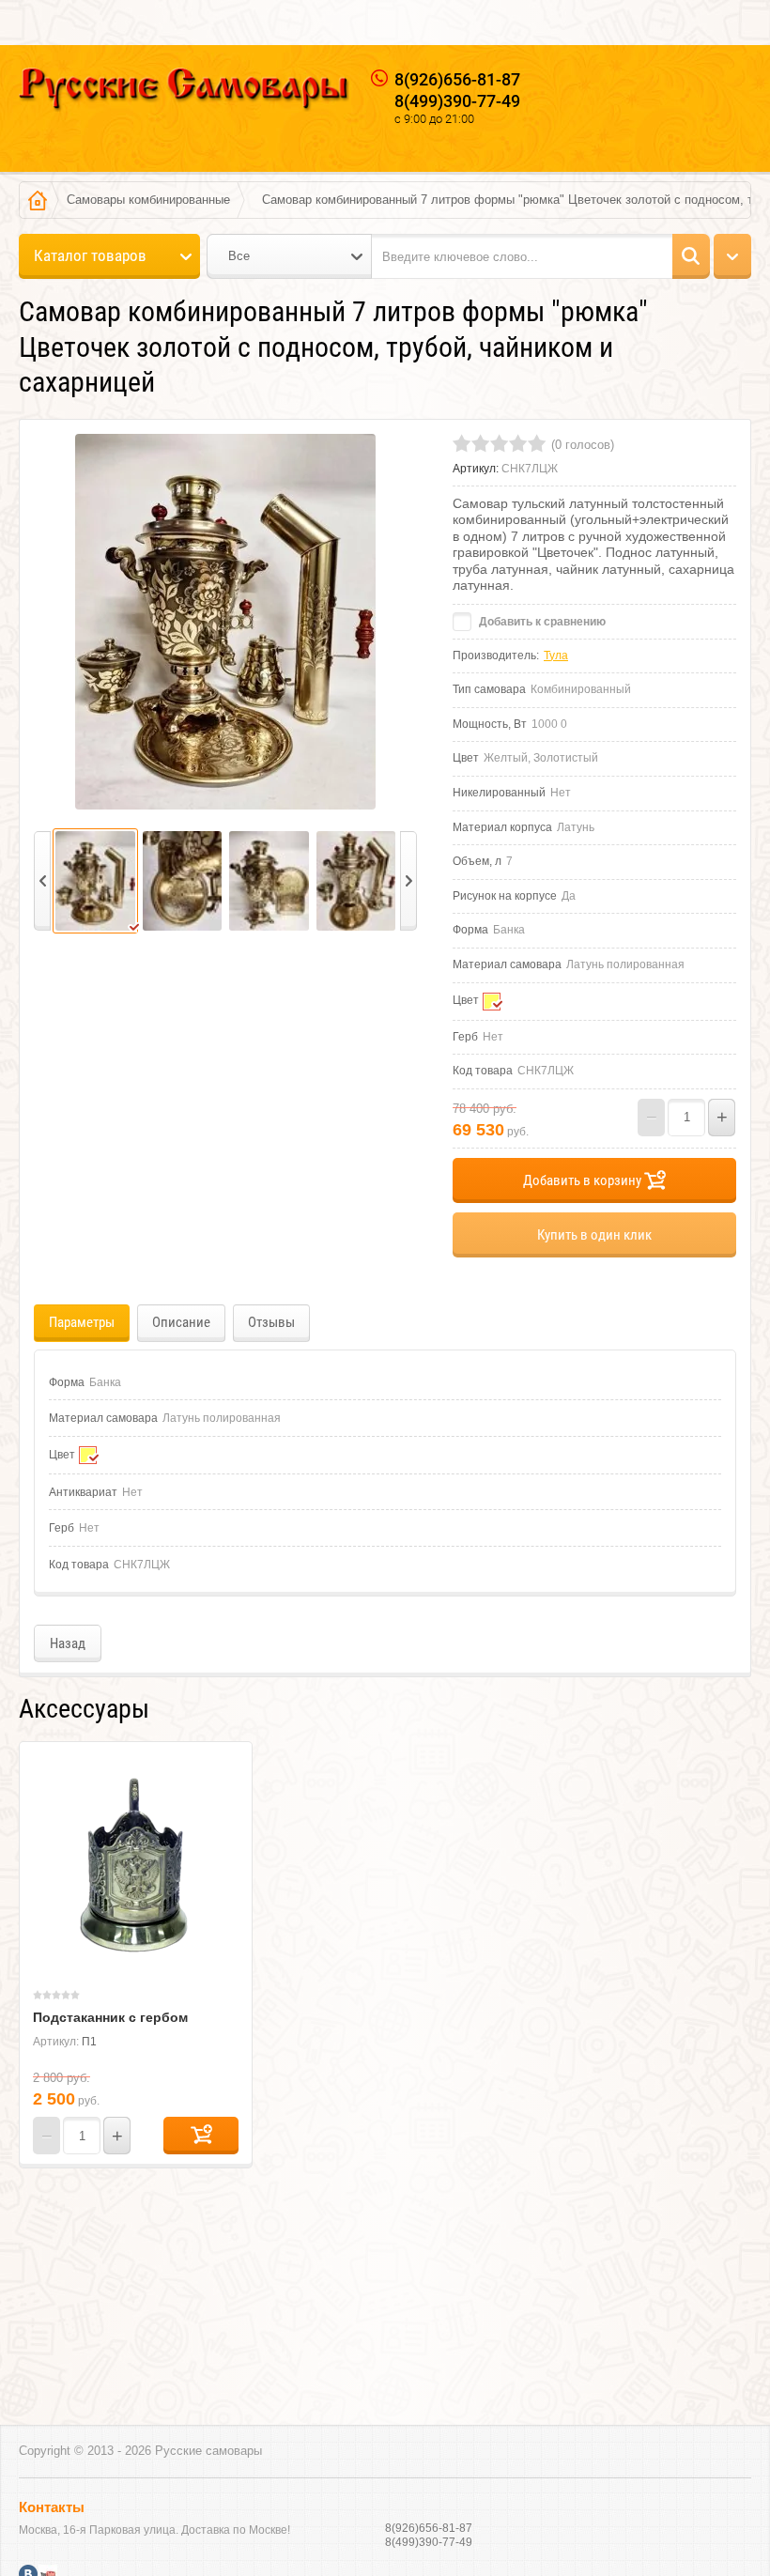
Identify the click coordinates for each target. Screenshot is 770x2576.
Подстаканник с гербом (110, 2017)
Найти (691, 256)
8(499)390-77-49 (457, 101)
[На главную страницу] (184, 92)
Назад (68, 1643)
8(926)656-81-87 (457, 79)
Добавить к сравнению (541, 622)
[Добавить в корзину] (201, 2136)
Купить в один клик (594, 1235)
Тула (556, 656)
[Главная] (38, 200)
